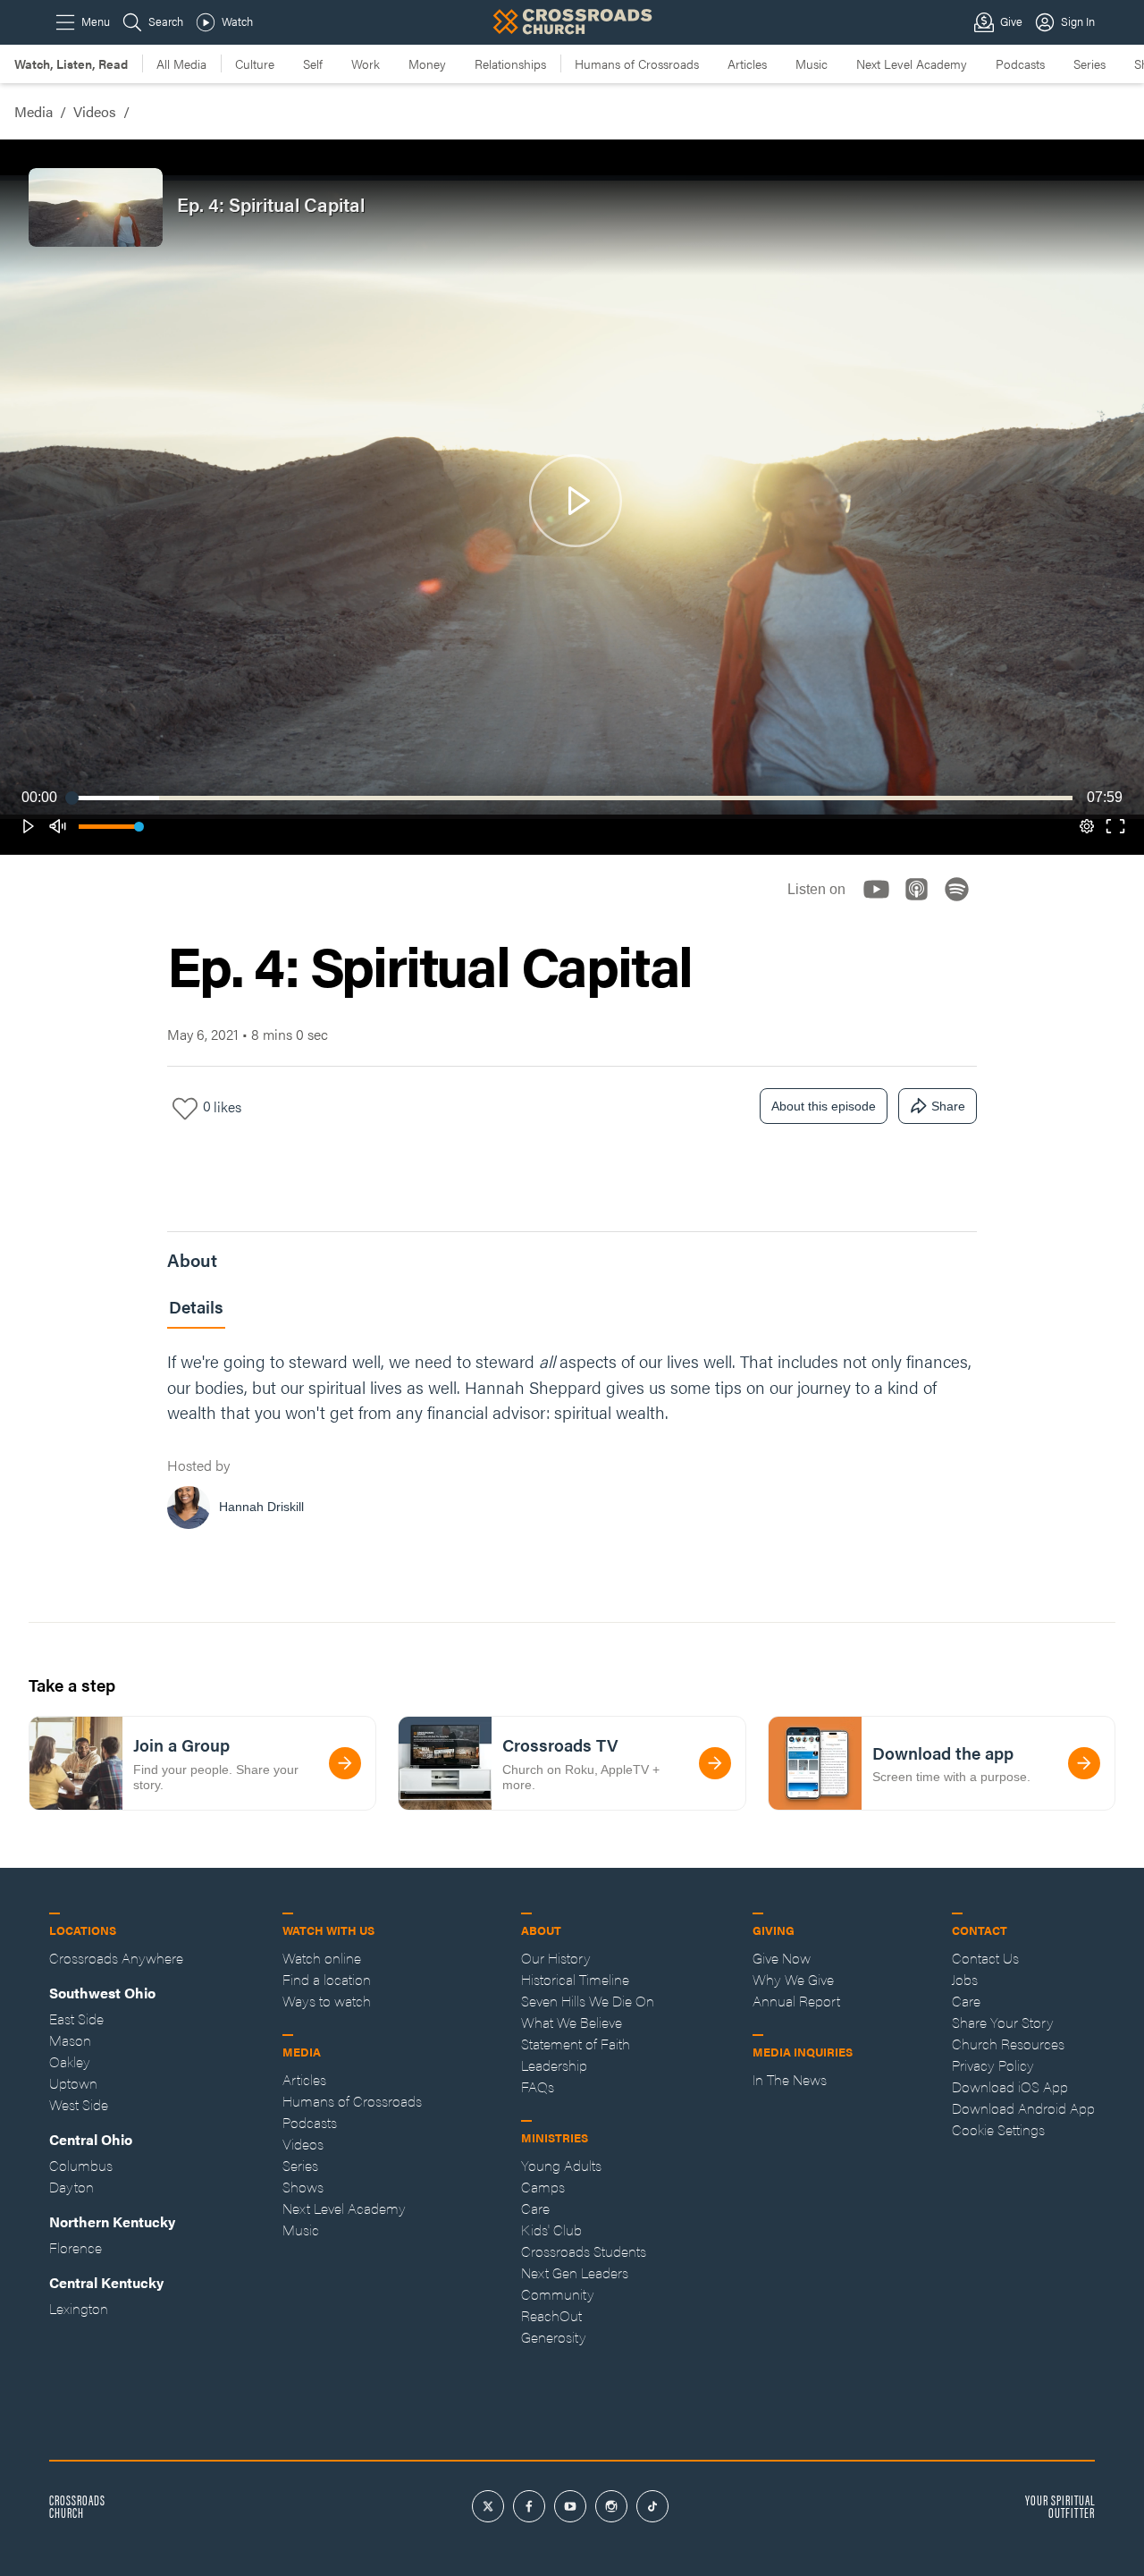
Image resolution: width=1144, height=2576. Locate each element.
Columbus (81, 2165)
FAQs (538, 2086)
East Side (76, 2019)
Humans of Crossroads (637, 63)
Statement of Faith (576, 2044)
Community (558, 2294)
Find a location (327, 1979)
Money (427, 63)
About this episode (824, 1106)
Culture (255, 63)
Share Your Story (1003, 2022)
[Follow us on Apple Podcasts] (922, 904)
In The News (790, 2079)
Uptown (73, 2083)
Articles (747, 63)
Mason (70, 2040)
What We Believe (572, 2022)
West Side (79, 2104)
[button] (29, 826)
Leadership (554, 2065)
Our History (556, 1958)
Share (948, 1106)
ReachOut (551, 2315)
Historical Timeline (575, 1979)
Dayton (71, 2187)
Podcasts (1020, 63)
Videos (95, 111)
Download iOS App (1010, 2086)
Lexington (79, 2308)
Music (812, 63)
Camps (543, 2187)
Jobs (965, 1979)
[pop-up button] (1087, 826)
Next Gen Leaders (575, 2272)
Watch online (322, 1958)
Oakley (70, 2061)
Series (1089, 63)
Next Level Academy (912, 63)
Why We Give (793, 1979)
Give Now (782, 1958)
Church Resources (1008, 2044)
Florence (76, 2247)
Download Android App (1023, 2108)
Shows (303, 2187)
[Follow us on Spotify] (962, 904)
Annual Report (796, 2001)
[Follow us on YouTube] (882, 904)
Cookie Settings (998, 2129)
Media (34, 111)
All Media (181, 63)
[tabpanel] (572, 1444)
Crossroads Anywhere (116, 1958)
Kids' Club (551, 2230)
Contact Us (985, 1958)
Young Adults (561, 2165)
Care (535, 2208)
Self (313, 63)
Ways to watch (327, 2001)
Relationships (510, 63)
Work (366, 63)
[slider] (572, 798)
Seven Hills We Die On (588, 2001)
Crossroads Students (584, 2251)
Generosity (554, 2337)
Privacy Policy (993, 2065)
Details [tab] (196, 1307)
